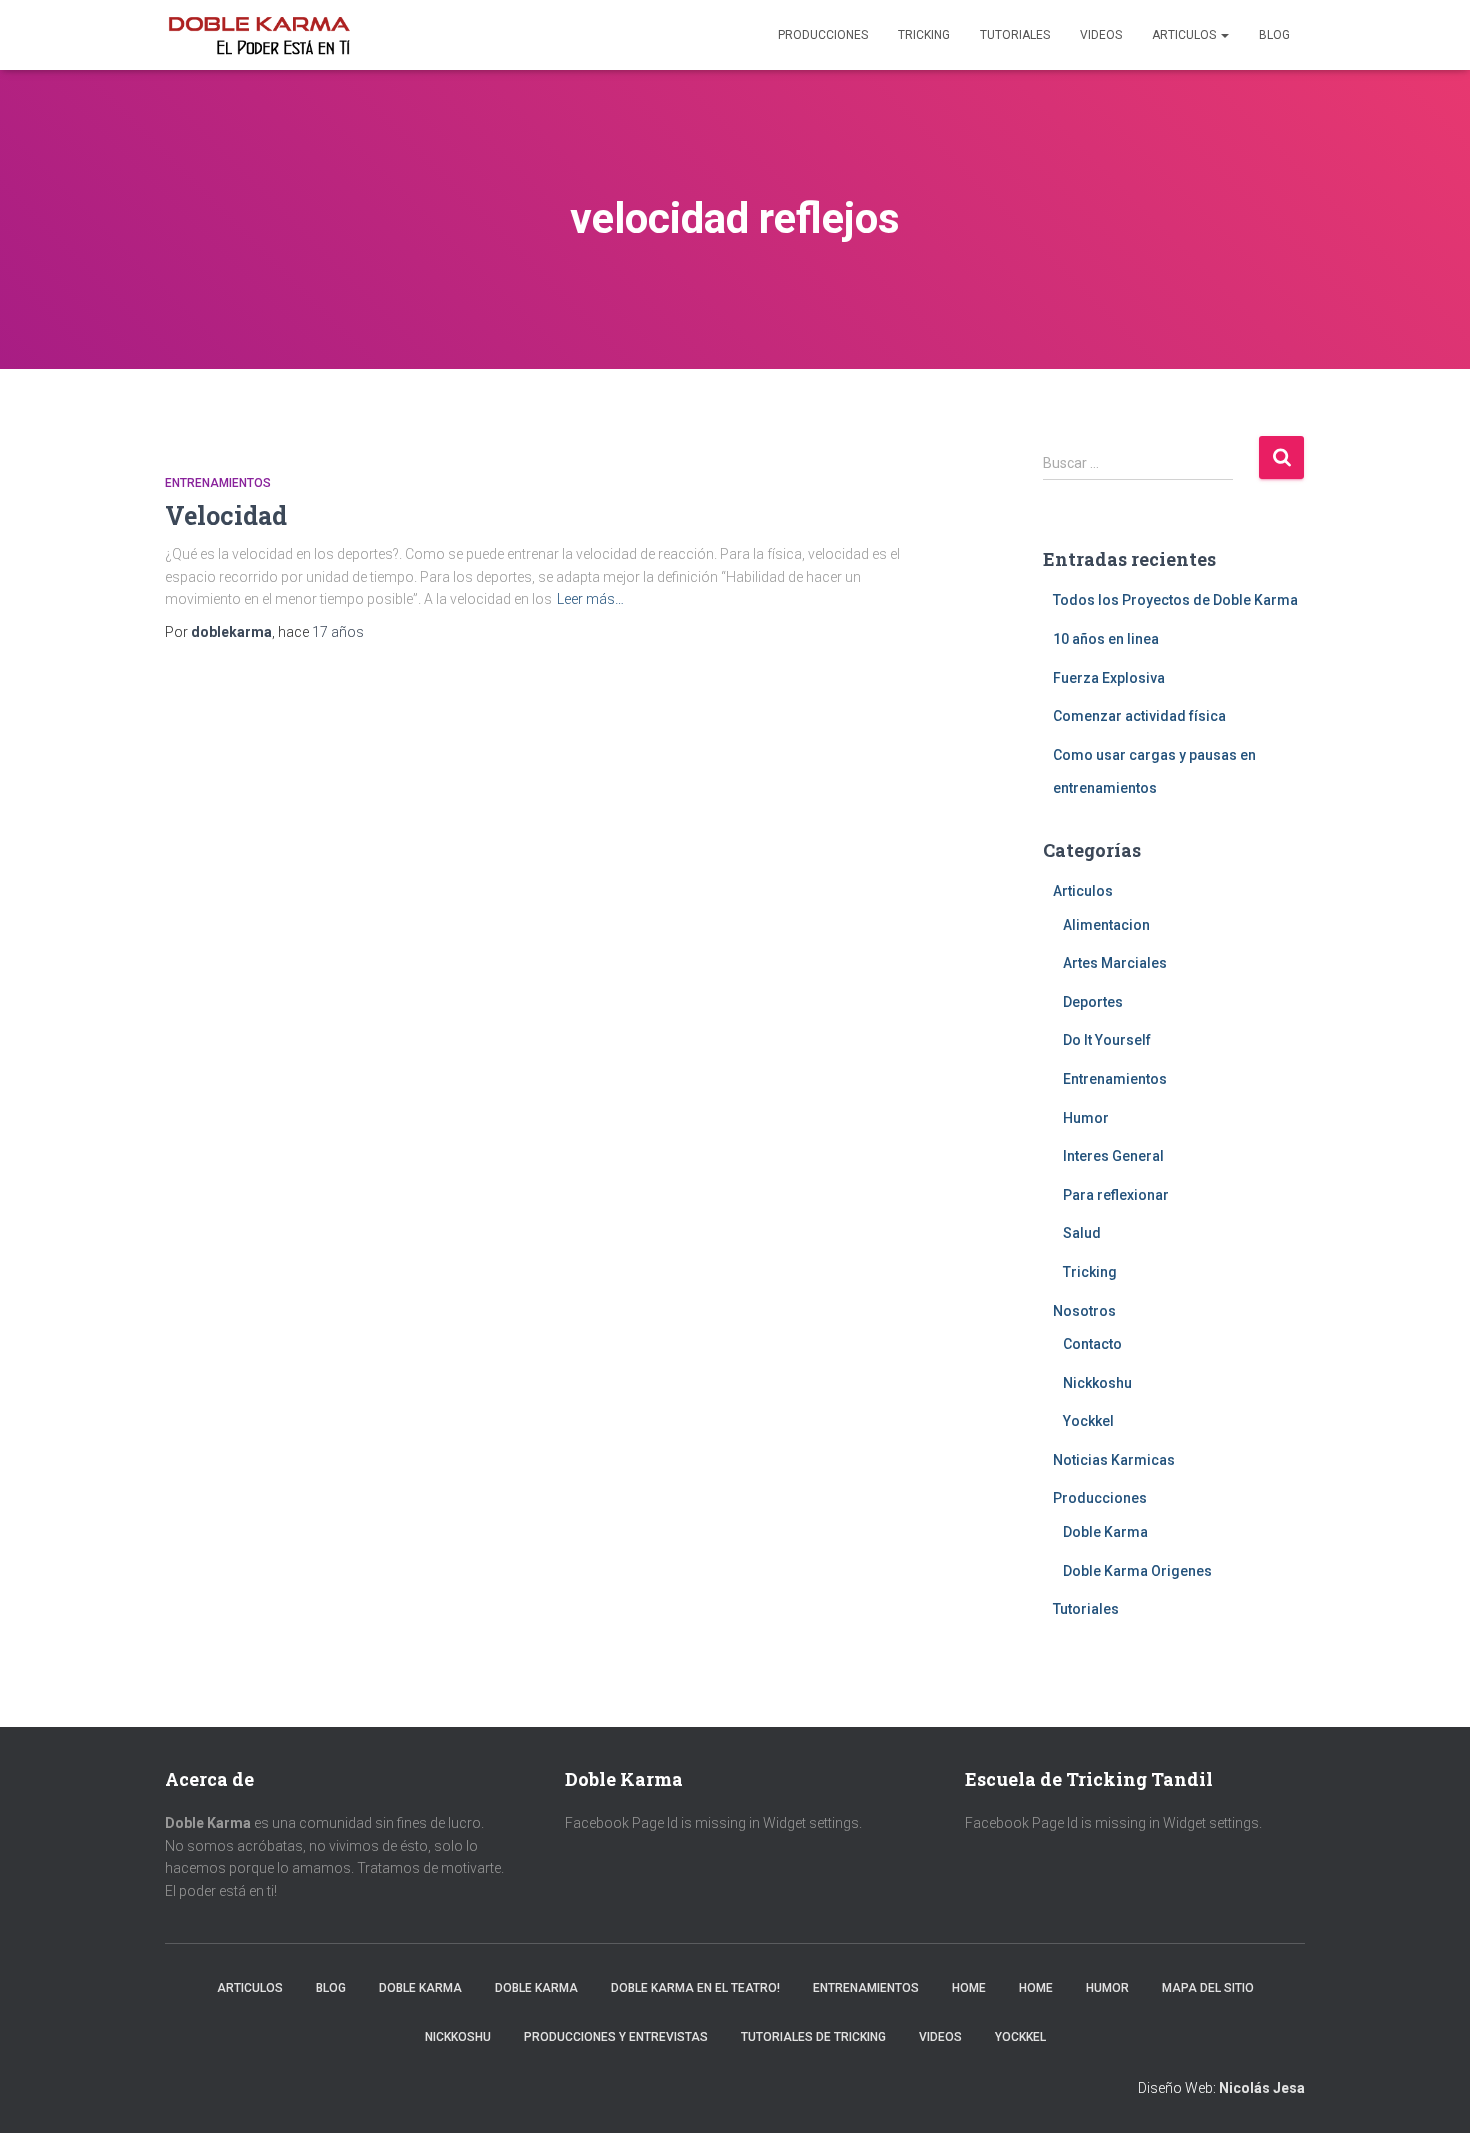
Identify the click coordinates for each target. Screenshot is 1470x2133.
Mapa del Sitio (1208, 1988)
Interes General (1113, 1156)
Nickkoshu (1097, 1383)
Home (969, 1988)
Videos (1101, 35)
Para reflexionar (1116, 1195)
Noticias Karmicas (1114, 1460)
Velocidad (226, 515)
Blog (1274, 35)
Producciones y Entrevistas (616, 2037)
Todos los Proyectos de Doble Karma (1175, 600)
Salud (1082, 1233)
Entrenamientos (218, 483)
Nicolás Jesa (1262, 2088)
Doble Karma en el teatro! (695, 1988)
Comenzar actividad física (1139, 716)
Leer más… (590, 599)
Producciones (823, 35)
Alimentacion (1106, 925)
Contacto (1092, 1344)
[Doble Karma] (259, 35)
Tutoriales (1015, 35)
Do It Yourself (1107, 1040)
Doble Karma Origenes (1137, 1571)
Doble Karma (1105, 1532)
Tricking (924, 35)
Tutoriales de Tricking (813, 2037)
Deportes (1093, 1002)
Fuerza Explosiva (1109, 678)
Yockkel (1088, 1421)
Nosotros (1084, 1311)
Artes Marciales (1115, 963)
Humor (1086, 1118)
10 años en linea (1106, 639)
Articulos (1185, 35)
